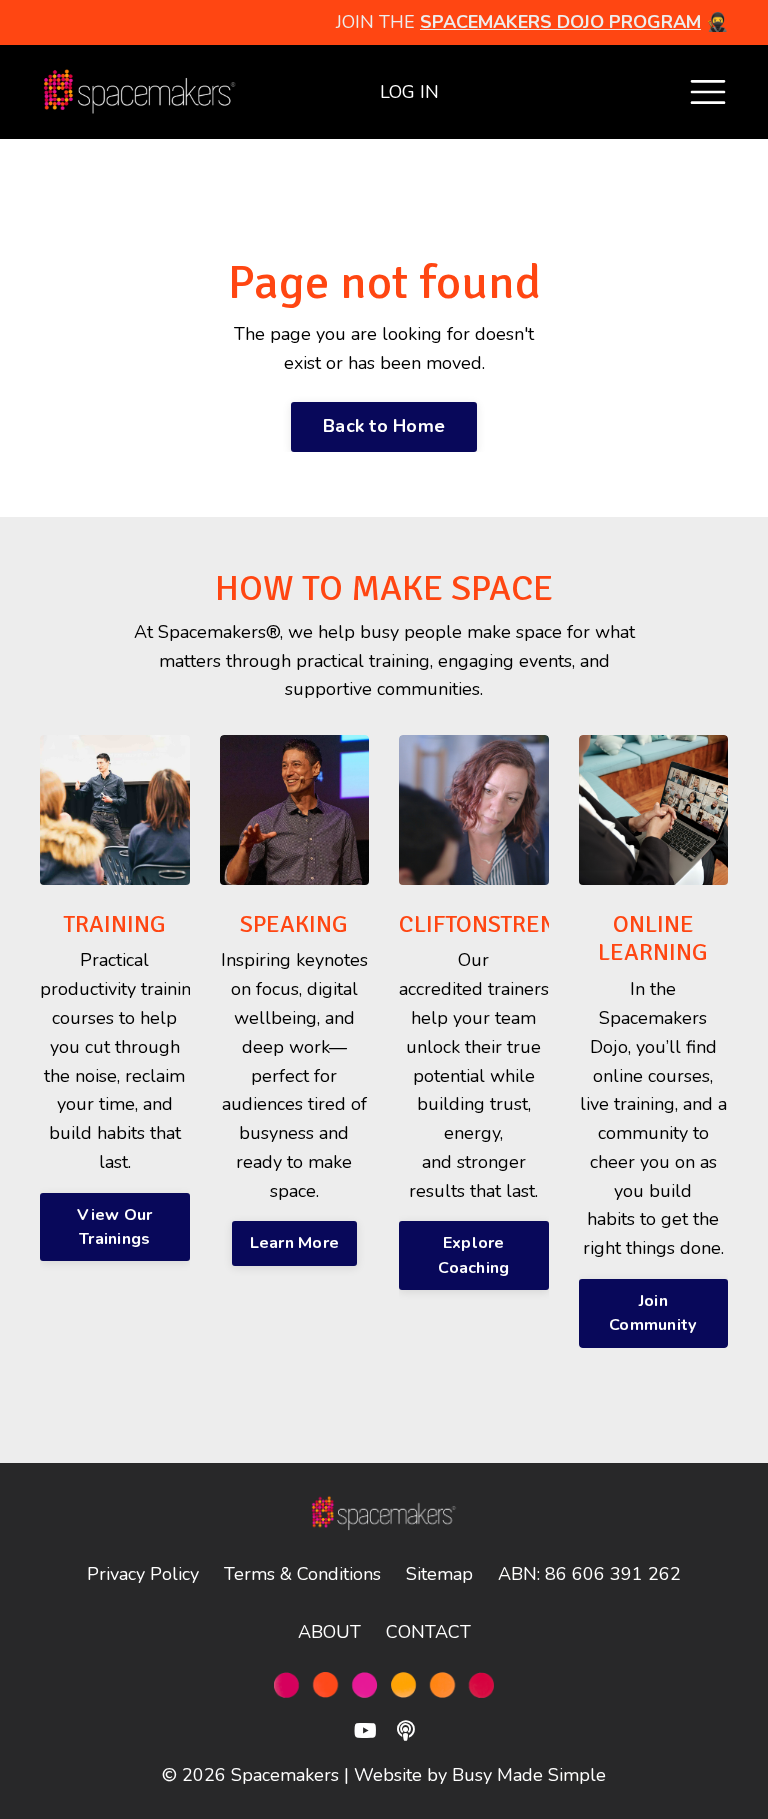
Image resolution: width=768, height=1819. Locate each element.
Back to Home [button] (384, 426)
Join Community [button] (653, 1313)
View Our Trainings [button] (114, 1227)
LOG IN (409, 92)
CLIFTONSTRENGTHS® (513, 924)
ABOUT (329, 1632)
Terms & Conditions (302, 1574)
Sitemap (439, 1574)
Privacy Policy (143, 1574)
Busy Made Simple (529, 1775)
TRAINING (114, 924)
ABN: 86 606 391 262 (589, 1574)
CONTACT (428, 1632)
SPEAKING (294, 924)
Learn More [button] (295, 1243)
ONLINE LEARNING (653, 938)
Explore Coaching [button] (473, 1255)
